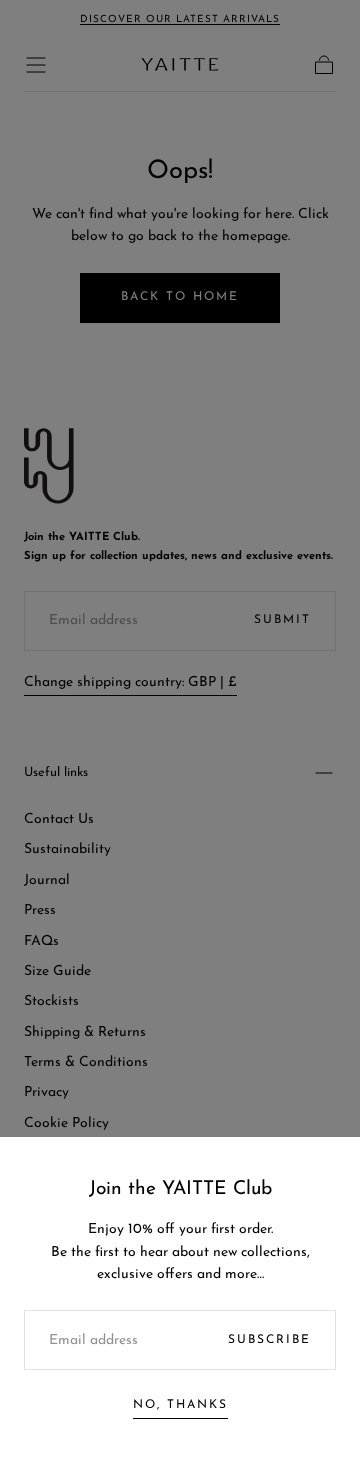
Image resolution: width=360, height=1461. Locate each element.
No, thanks (180, 1405)
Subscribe (269, 1340)
